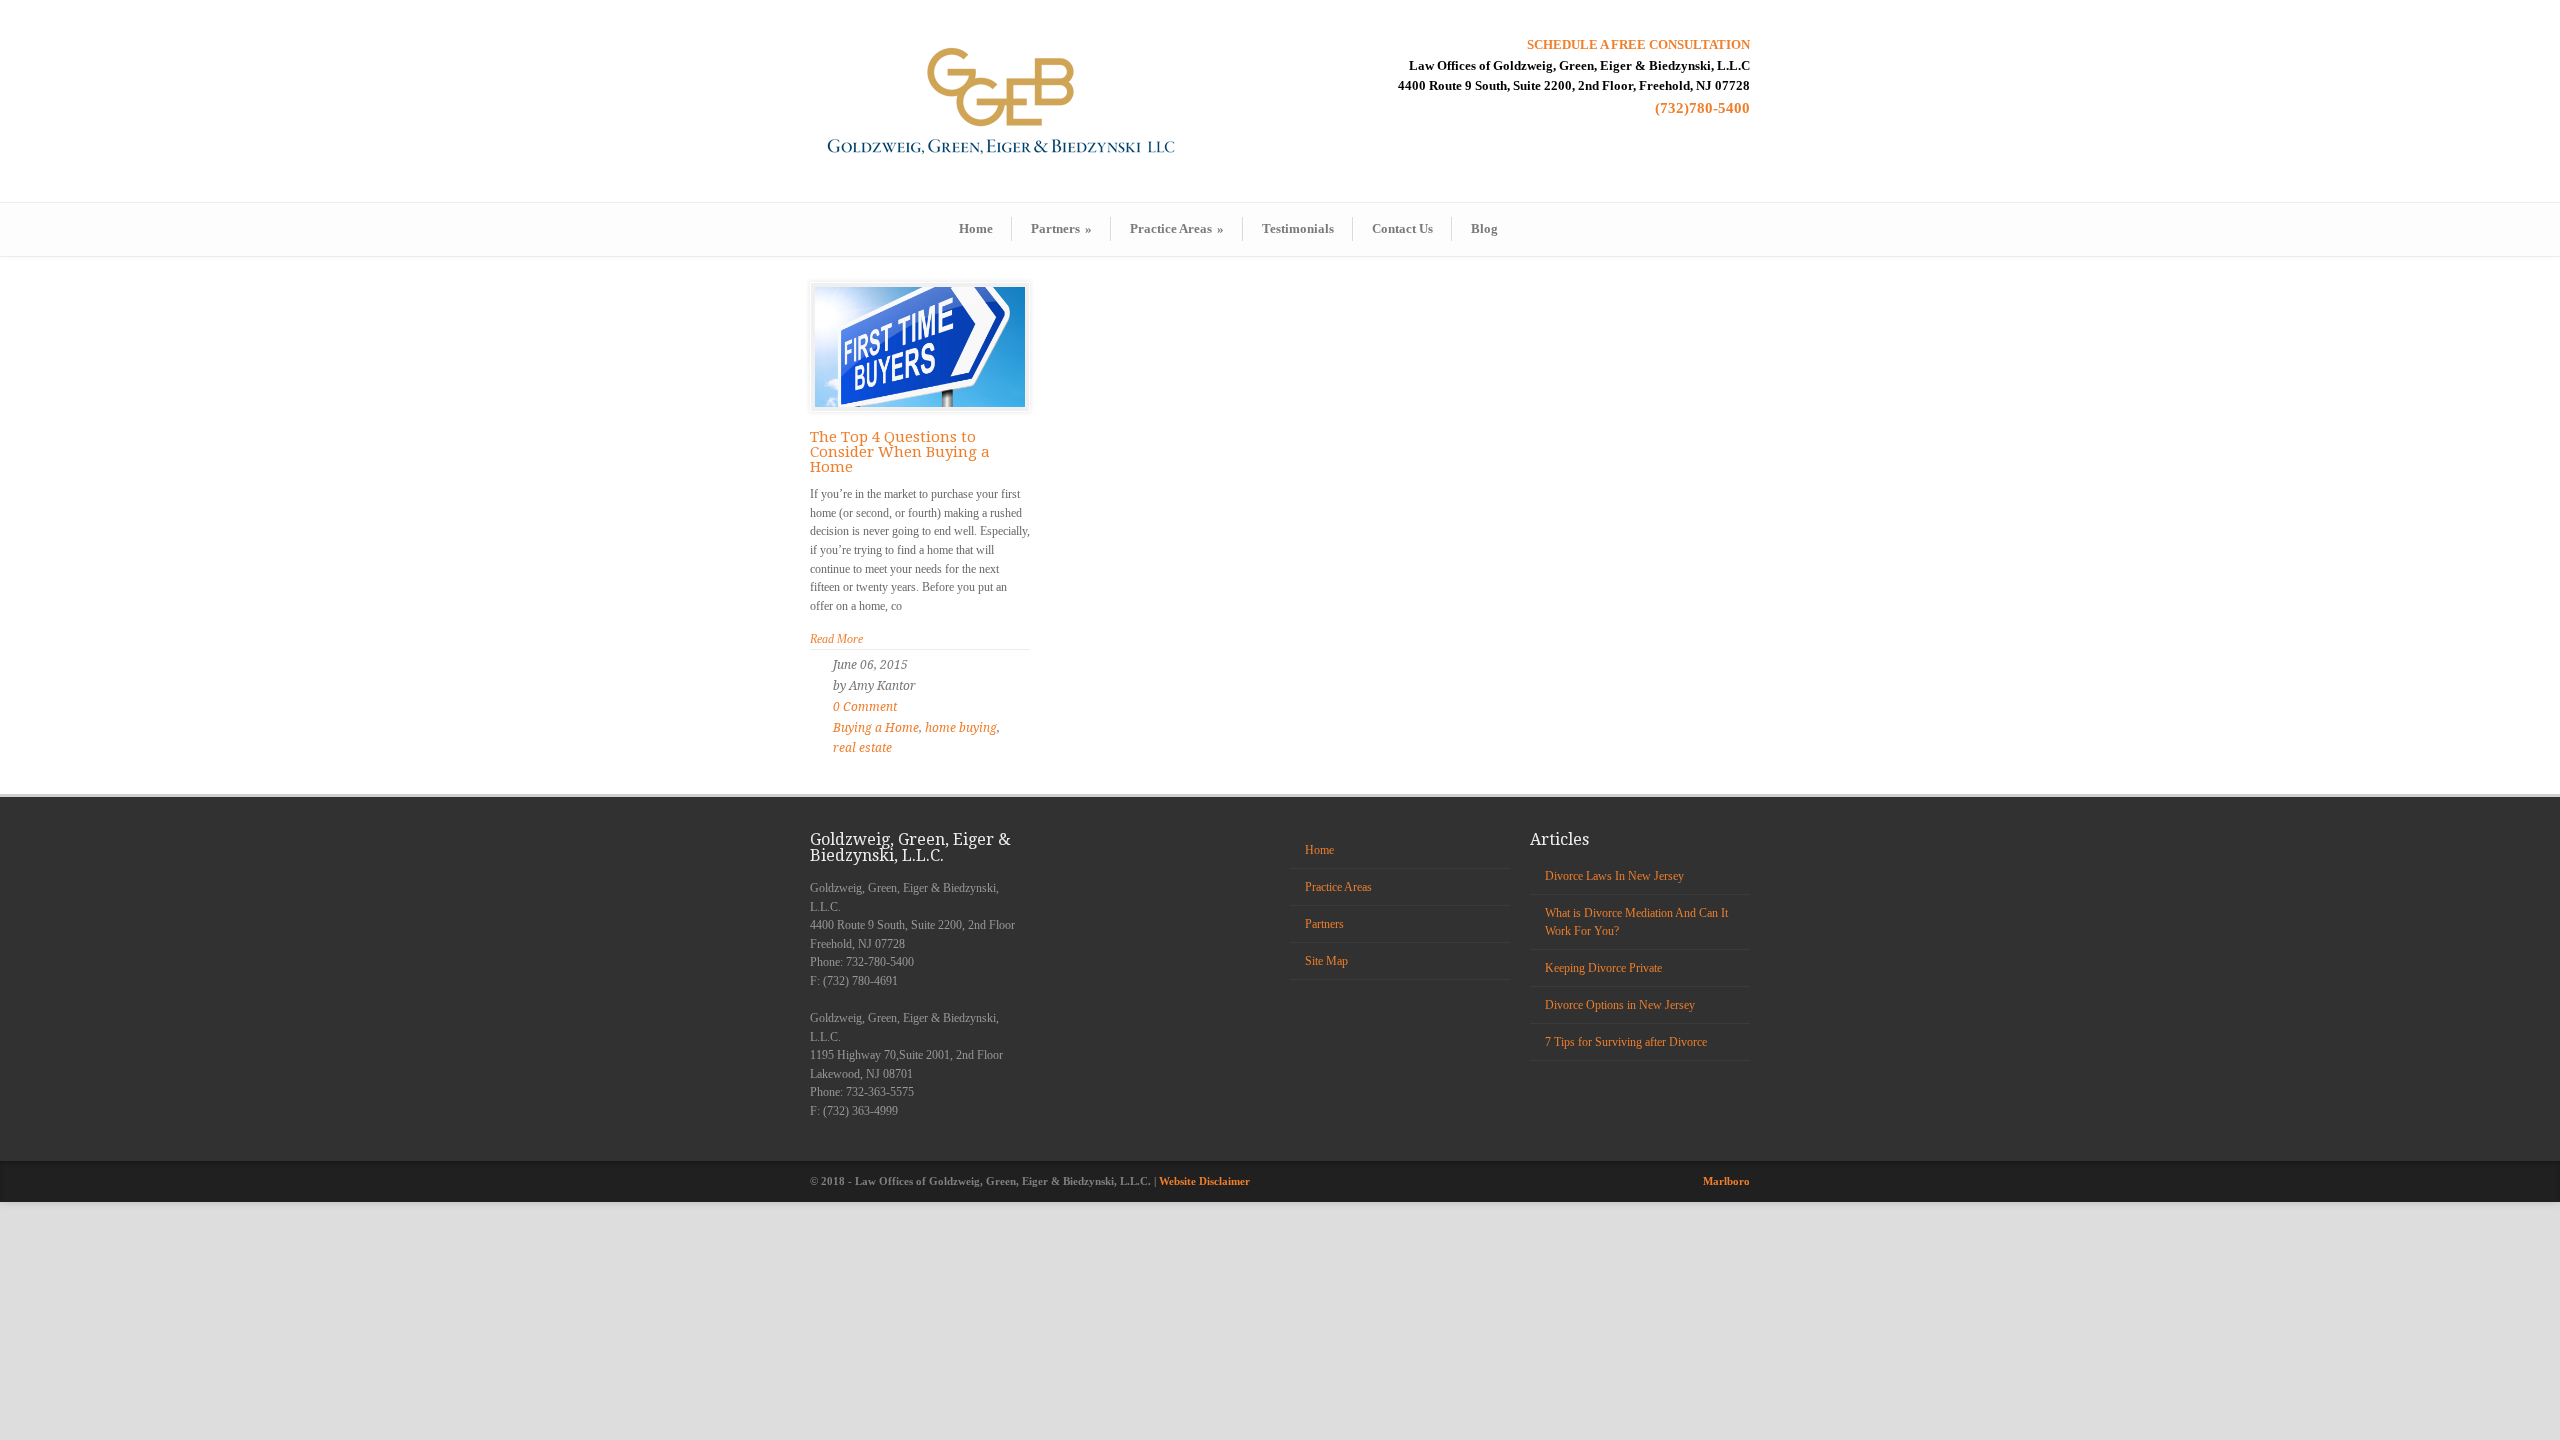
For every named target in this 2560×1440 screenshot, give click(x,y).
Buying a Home (876, 728)
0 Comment (865, 707)
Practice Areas (1177, 228)
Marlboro (1726, 1181)
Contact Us (1402, 228)
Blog (1484, 228)
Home (976, 228)
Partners (1061, 228)
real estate (862, 748)
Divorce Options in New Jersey (1620, 1005)
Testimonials (1298, 228)
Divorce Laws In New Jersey (1614, 876)
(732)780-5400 (1702, 108)
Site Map (1326, 961)
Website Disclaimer (1204, 1181)
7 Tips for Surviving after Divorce (1626, 1042)
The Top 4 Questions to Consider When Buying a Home (900, 452)
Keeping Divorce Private (1603, 968)
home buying (961, 728)
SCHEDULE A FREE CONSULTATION (1638, 44)
